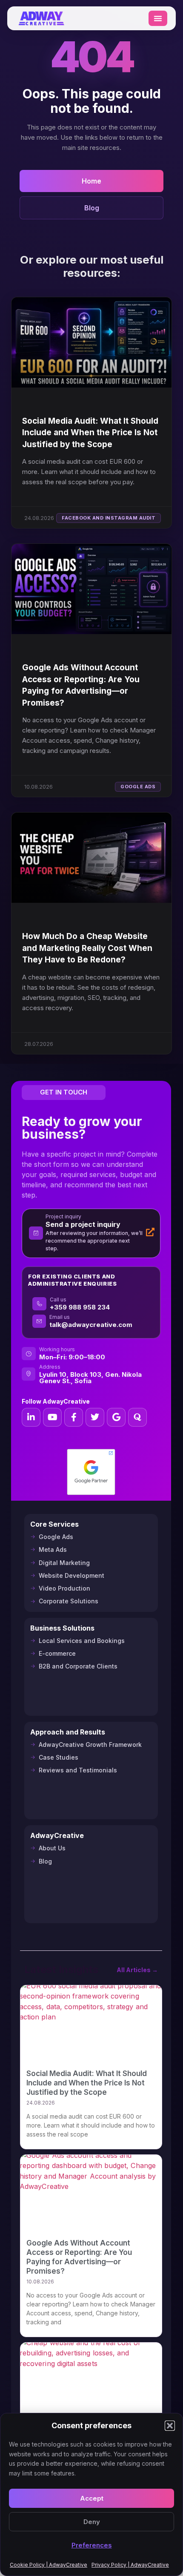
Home (91, 181)
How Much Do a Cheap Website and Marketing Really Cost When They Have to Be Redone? (87, 948)
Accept (92, 2498)
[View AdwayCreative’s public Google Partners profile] (91, 1472)
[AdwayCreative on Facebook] (74, 1417)
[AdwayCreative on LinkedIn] (31, 1417)
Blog (92, 208)
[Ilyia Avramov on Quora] (137, 1417)
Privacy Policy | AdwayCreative (130, 2565)
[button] (170, 2426)
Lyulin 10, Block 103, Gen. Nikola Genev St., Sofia (90, 1378)
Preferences (92, 2545)
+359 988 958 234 (80, 1307)
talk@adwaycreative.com (91, 1325)
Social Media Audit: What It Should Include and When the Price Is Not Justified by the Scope (90, 433)
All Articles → (137, 1970)
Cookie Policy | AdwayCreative (49, 2565)
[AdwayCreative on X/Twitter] (95, 1417)
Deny (92, 2522)
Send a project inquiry (83, 1224)
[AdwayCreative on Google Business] (116, 1417)
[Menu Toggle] (158, 18)
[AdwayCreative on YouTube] (52, 1417)
